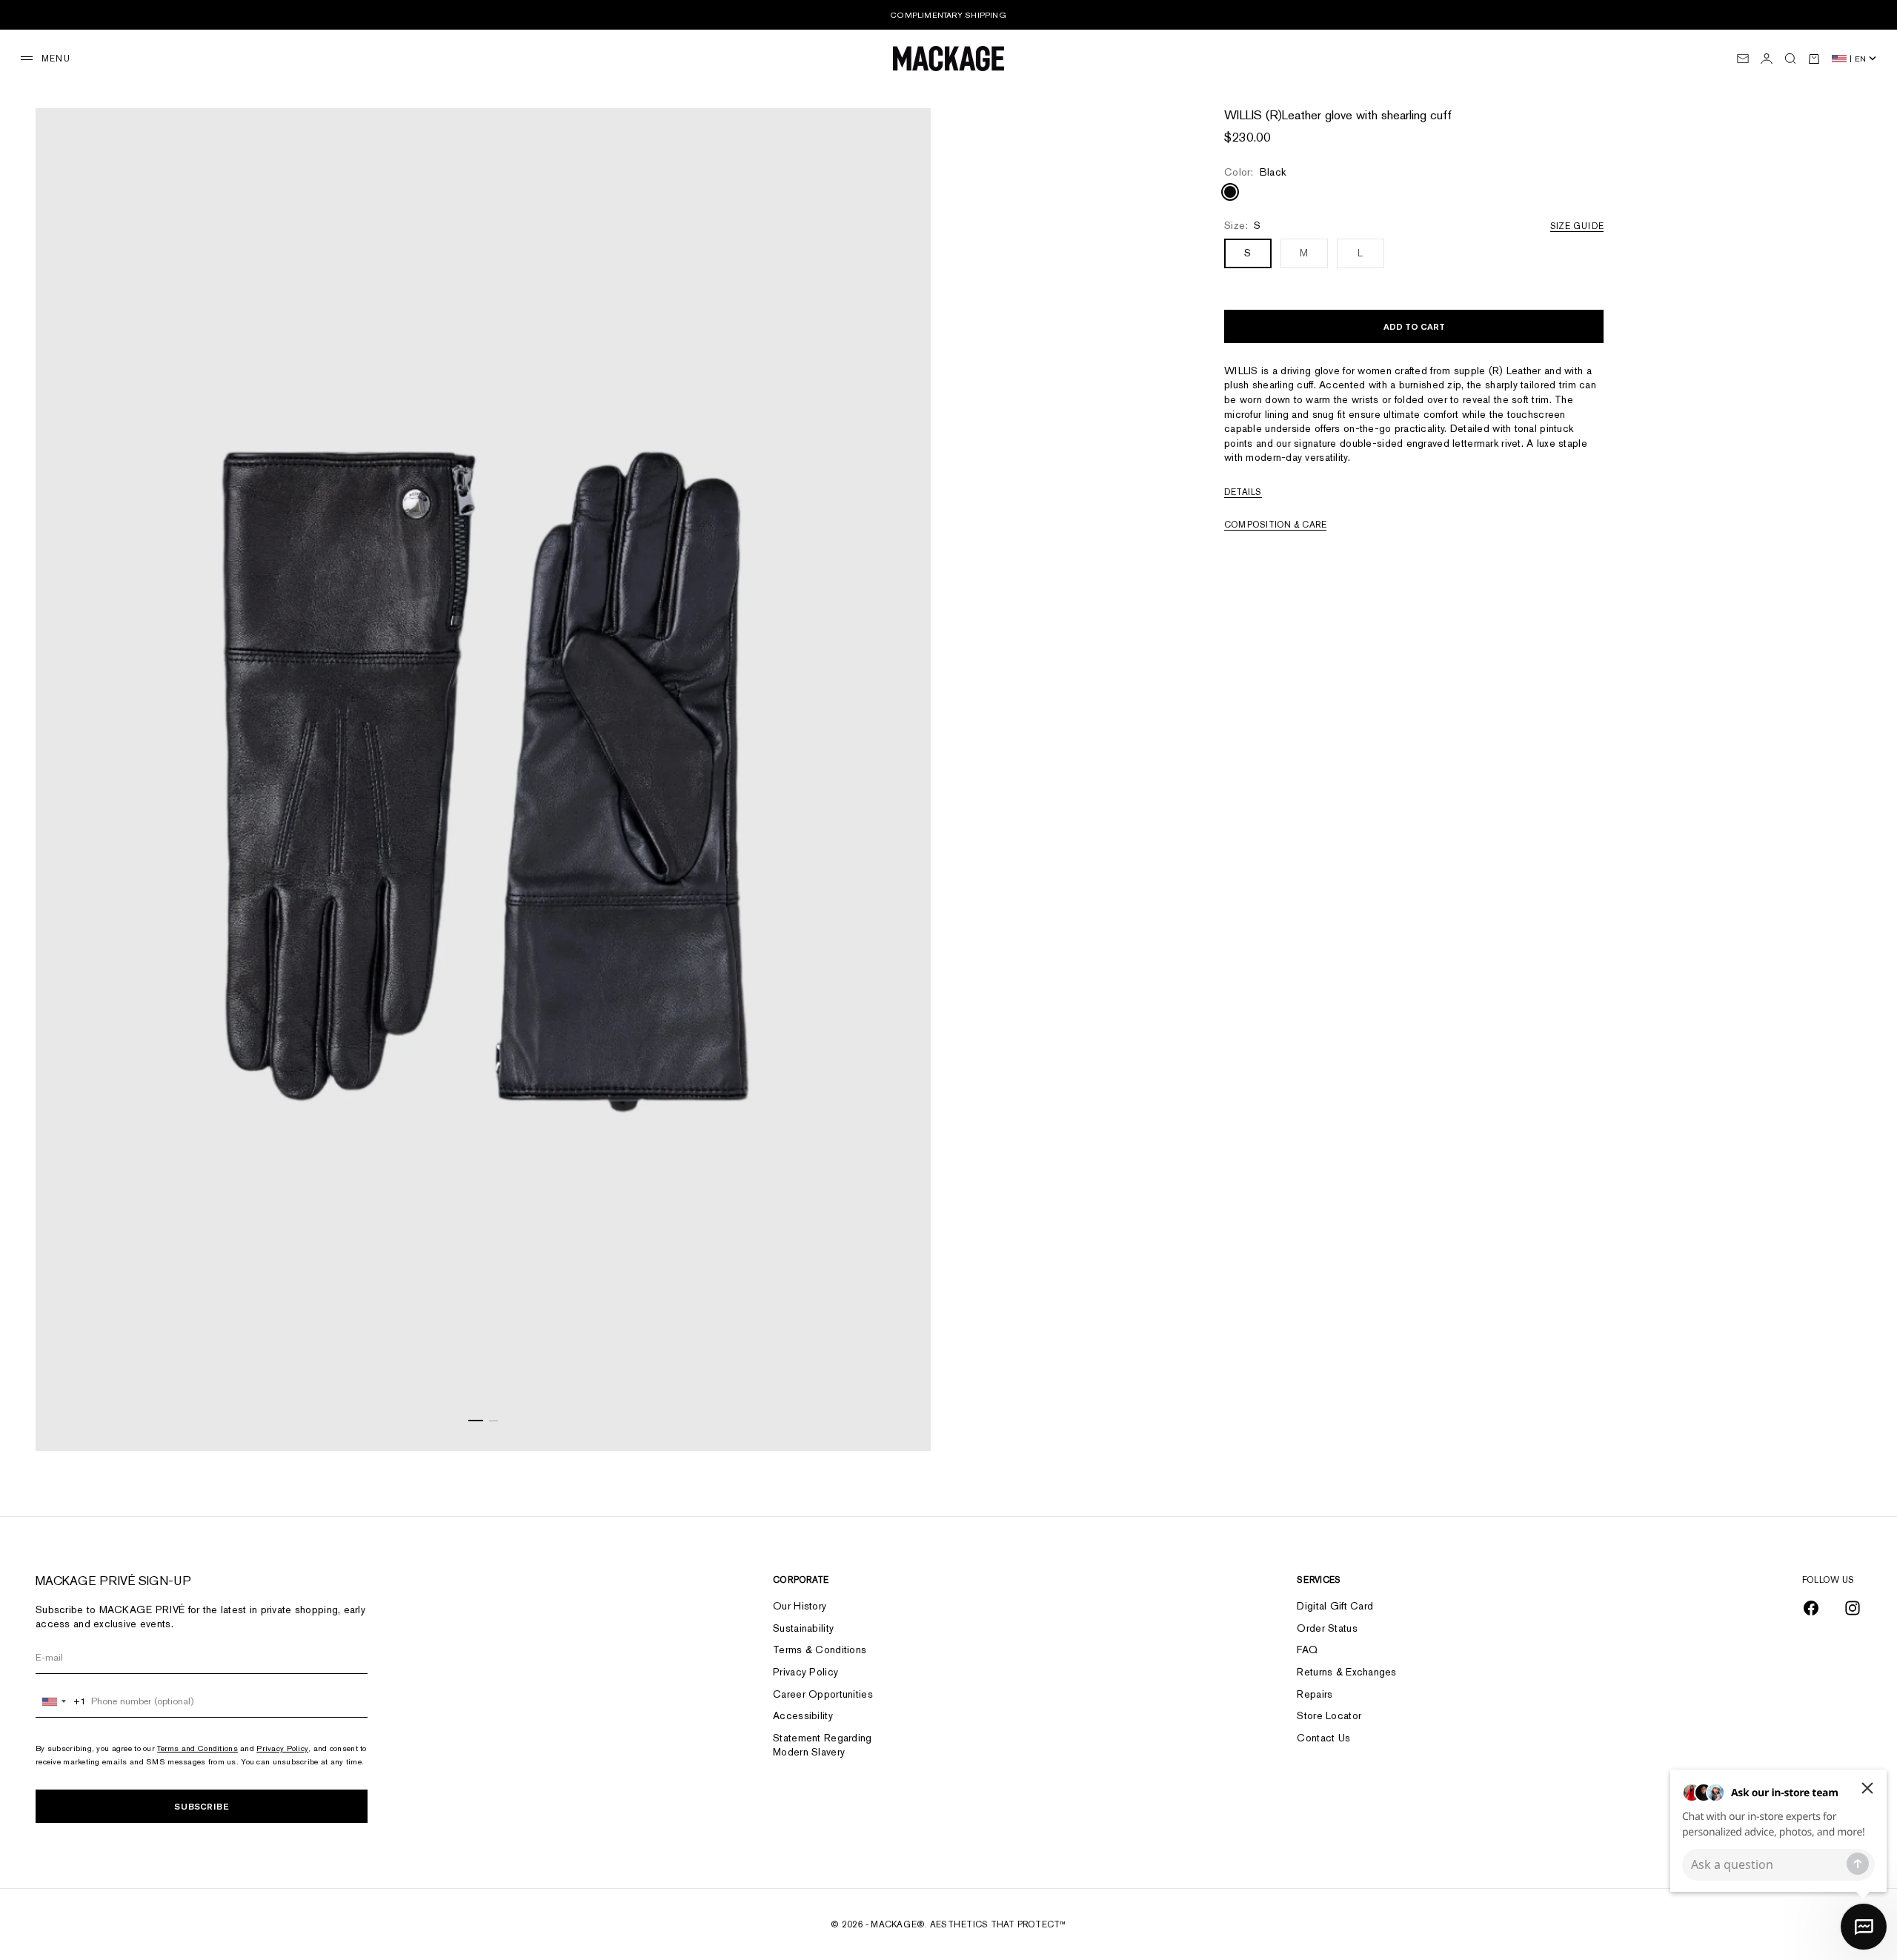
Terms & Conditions (820, 1650)
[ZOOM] (901, 1421)
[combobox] (61, 1701)
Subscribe (202, 1806)
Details (1243, 492)
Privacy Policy (282, 1748)
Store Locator (1329, 1715)
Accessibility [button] (803, 1715)
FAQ (1307, 1650)
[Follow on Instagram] (1853, 1608)
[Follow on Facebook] (1811, 1608)
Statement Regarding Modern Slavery (822, 1745)
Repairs (1315, 1694)
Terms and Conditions (197, 1748)
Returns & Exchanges (1346, 1672)
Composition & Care (1275, 525)
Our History (800, 1606)
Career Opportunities (823, 1694)
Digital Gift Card (1335, 1606)
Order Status (1327, 1628)
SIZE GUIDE (1577, 226)
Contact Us (1323, 1738)
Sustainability (803, 1628)
